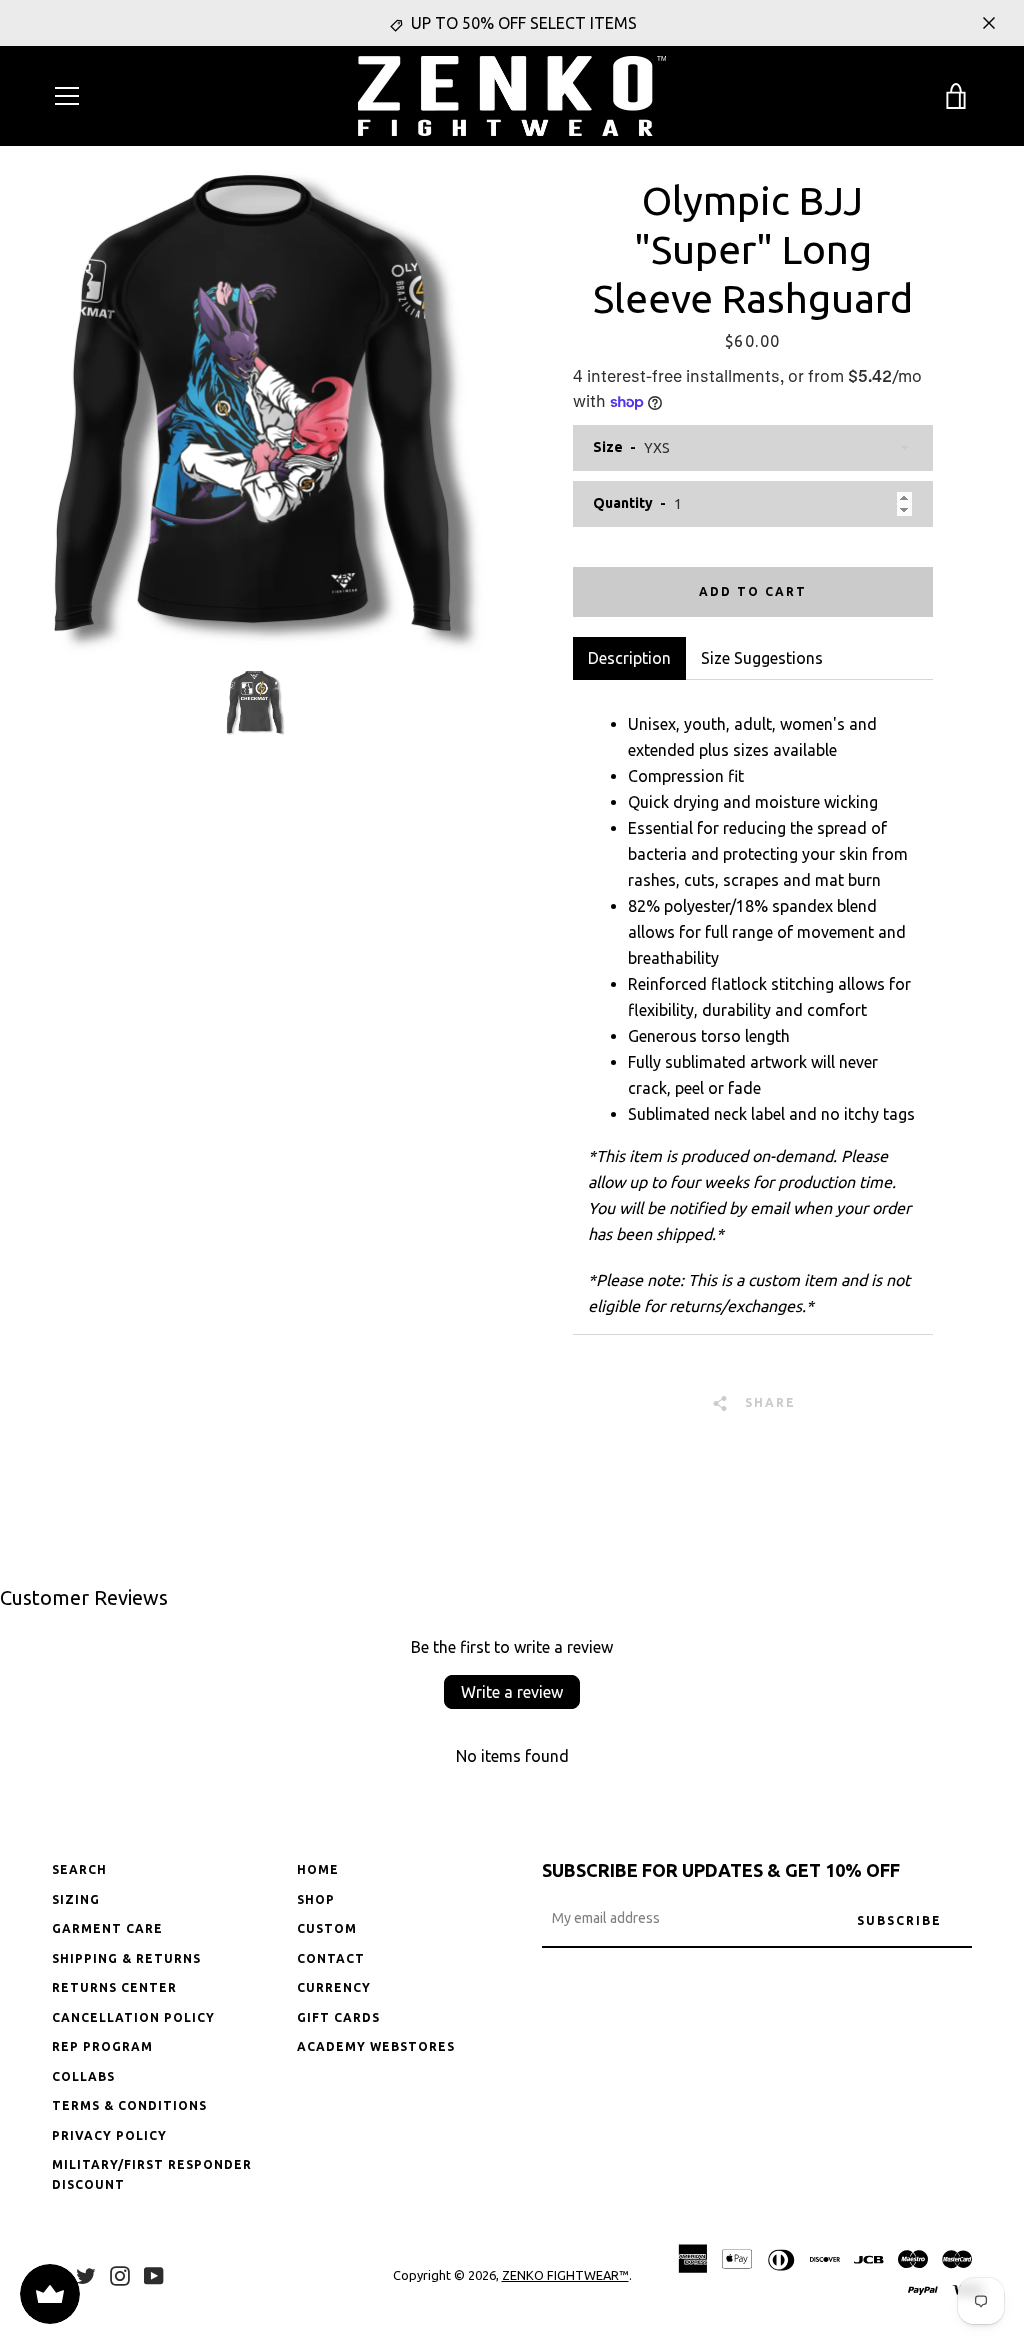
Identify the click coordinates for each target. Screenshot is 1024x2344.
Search (79, 1869)
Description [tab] (629, 658)
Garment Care (107, 1928)
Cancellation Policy (133, 2017)
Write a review (512, 1692)
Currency (334, 1987)
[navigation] (67, 96)
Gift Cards (338, 2017)
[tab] (762, 658)
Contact (331, 1958)
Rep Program (102, 2046)
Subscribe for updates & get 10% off (721, 1870)
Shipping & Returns (126, 1958)
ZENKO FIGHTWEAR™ (565, 2275)
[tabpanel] (753, 1007)
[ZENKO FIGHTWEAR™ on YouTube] (154, 2274)
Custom (327, 1928)
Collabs (83, 2076)
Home (318, 1869)
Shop (316, 1899)
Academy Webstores (376, 2046)
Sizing (76, 1899)
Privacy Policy (109, 2135)
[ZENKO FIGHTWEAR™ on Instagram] (120, 2274)
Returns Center (114, 1987)
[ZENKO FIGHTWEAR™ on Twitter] (86, 2274)
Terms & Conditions (129, 2105)
